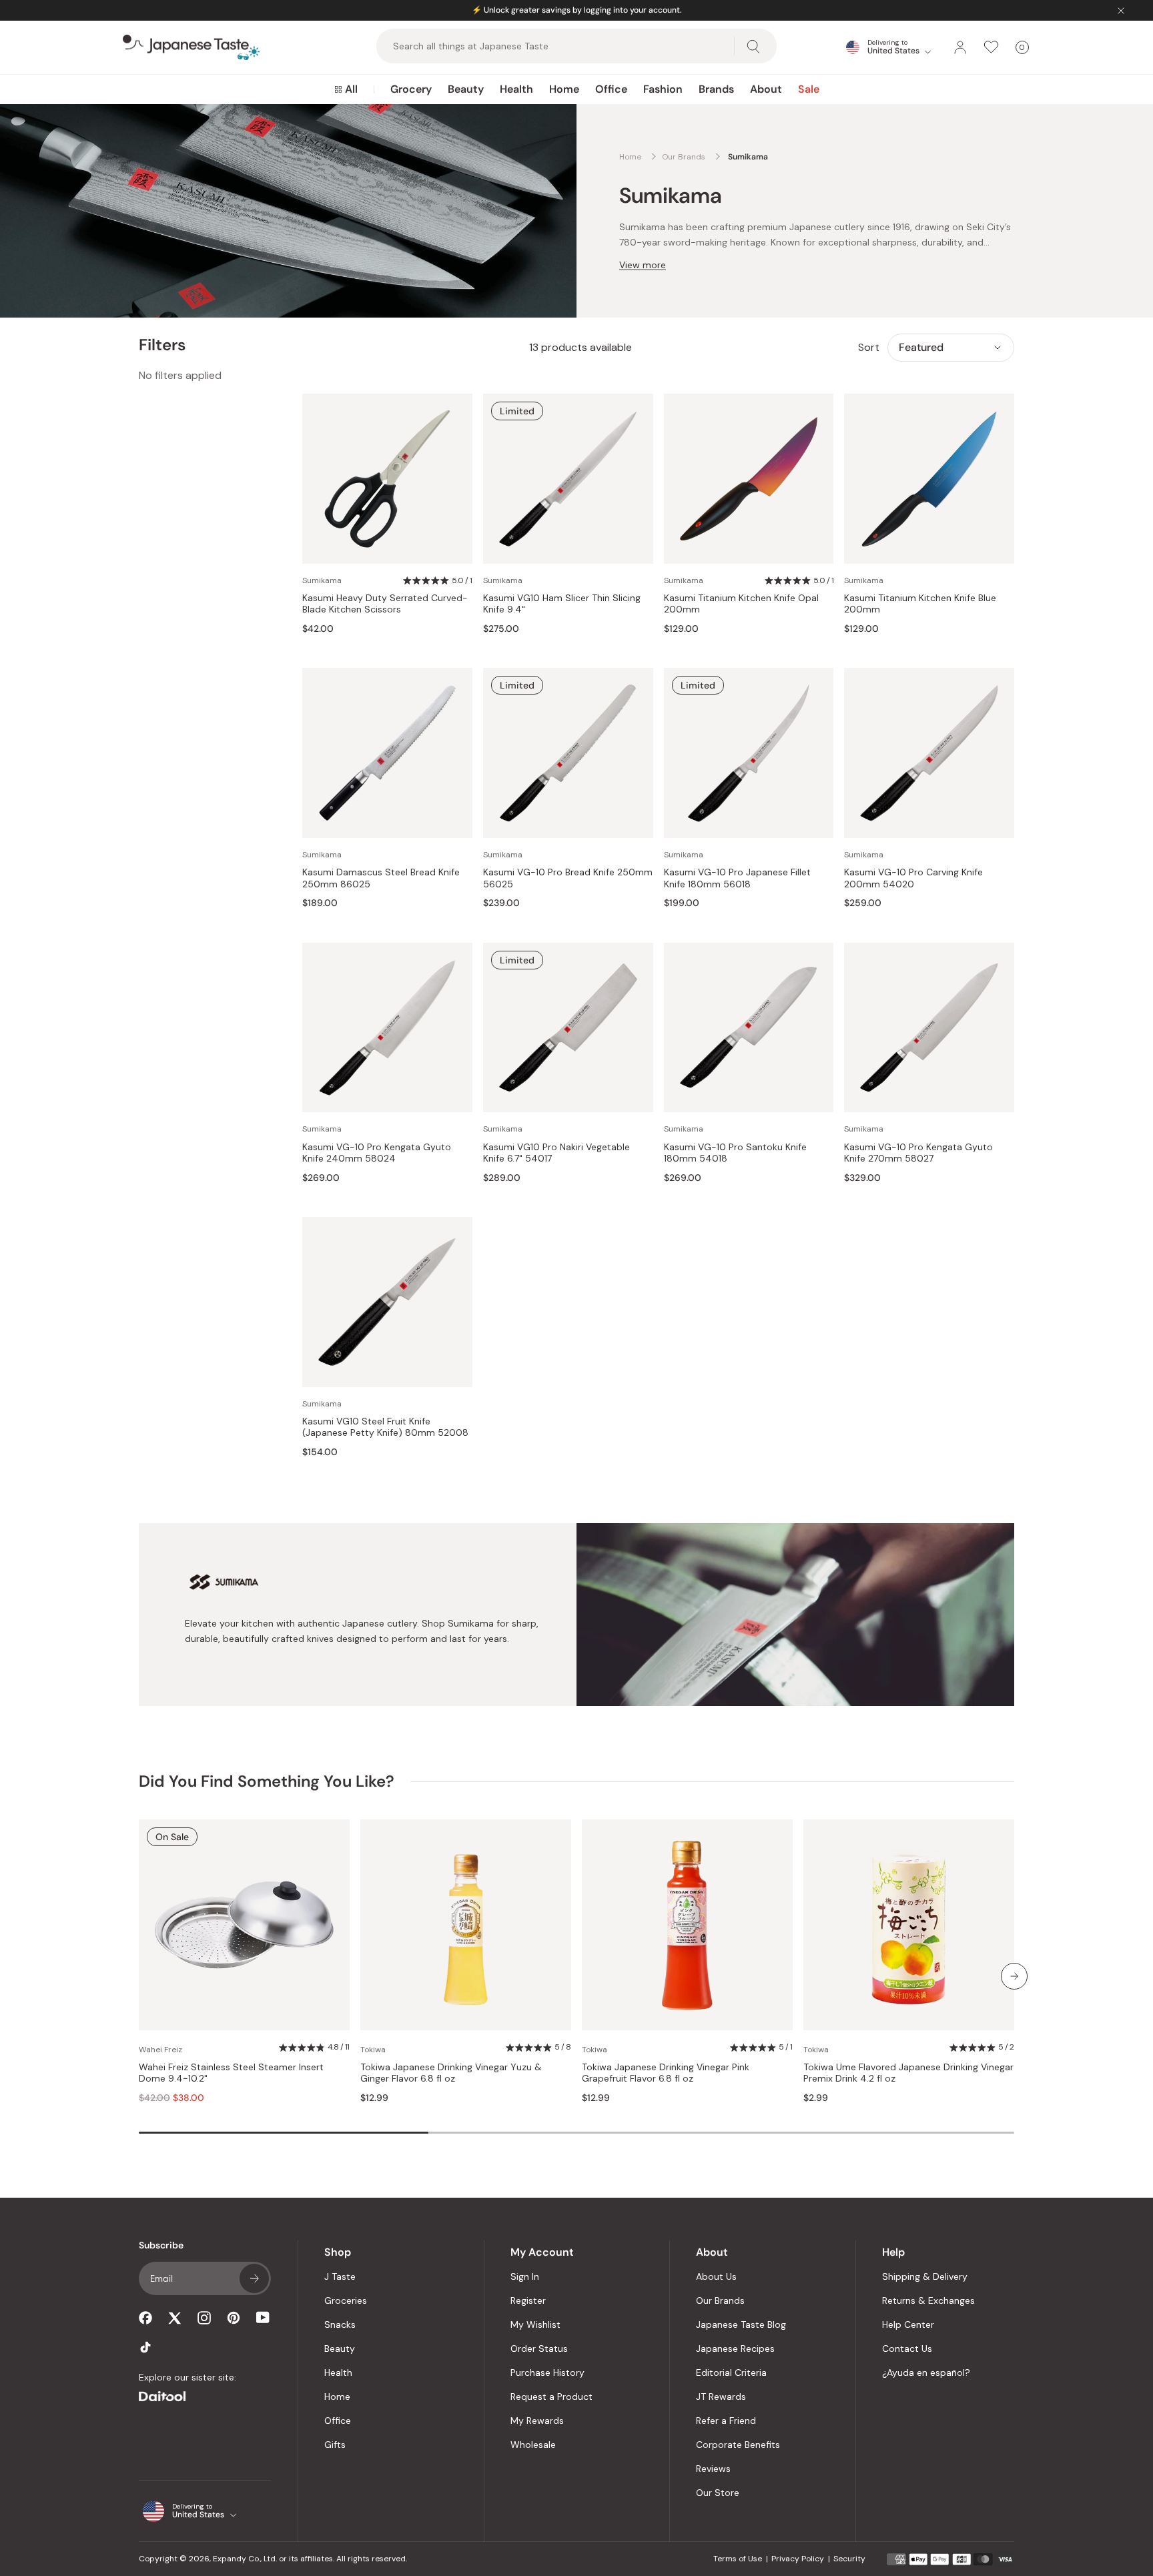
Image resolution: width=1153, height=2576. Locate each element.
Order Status (539, 2348)
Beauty (466, 89)
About (766, 89)
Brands (716, 89)
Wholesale (533, 2445)
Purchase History (547, 2373)
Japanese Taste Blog (741, 2324)
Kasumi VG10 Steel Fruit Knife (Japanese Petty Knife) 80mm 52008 (385, 1427)
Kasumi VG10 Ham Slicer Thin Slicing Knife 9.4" (562, 604)
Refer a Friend (726, 2421)
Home (564, 89)
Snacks (340, 2324)
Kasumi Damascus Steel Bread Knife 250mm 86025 (381, 878)
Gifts (335, 2445)
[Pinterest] (234, 2318)
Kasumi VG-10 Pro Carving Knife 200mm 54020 (913, 878)
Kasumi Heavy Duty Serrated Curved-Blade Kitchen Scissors (385, 604)
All (351, 89)
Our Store (718, 2493)
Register (528, 2300)
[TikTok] (145, 2347)
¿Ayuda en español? (926, 2373)
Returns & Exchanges (928, 2300)
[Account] (960, 47)
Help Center (908, 2324)
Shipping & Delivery (925, 2276)
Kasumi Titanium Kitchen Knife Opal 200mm (741, 604)
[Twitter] (175, 2318)
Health (516, 89)
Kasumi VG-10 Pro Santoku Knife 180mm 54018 (735, 1153)
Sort (869, 347)
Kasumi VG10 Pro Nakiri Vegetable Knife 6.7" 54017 (556, 1153)
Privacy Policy (798, 2559)
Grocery (411, 89)
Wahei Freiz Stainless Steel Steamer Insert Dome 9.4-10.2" (231, 2073)
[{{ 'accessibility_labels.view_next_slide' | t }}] (1014, 1976)
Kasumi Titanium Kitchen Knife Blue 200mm (920, 604)
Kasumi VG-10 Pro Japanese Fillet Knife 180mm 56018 (737, 878)
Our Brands (720, 2300)
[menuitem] (346, 89)
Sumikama (322, 580)
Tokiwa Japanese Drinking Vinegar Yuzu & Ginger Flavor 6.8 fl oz (451, 2073)
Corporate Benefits (738, 2445)
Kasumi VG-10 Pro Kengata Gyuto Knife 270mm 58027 (918, 1153)
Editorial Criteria (731, 2373)
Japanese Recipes (735, 2348)
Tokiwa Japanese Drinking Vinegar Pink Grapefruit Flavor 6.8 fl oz (666, 2073)
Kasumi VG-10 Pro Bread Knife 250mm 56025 (568, 878)
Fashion (663, 89)
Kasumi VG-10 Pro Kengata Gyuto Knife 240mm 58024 (377, 1153)
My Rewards (537, 2421)
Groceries (346, 2300)
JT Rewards (721, 2397)
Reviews (713, 2469)
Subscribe (254, 2278)
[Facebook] (145, 2318)
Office (611, 89)
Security (849, 2559)
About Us (716, 2276)
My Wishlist (535, 2324)
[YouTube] (263, 2317)
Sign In (525, 2276)
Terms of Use (738, 2559)
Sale (809, 89)
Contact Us (907, 2348)
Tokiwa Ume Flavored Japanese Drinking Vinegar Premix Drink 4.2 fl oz (908, 2073)
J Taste (340, 2276)
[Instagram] (204, 2318)
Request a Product (551, 2397)
